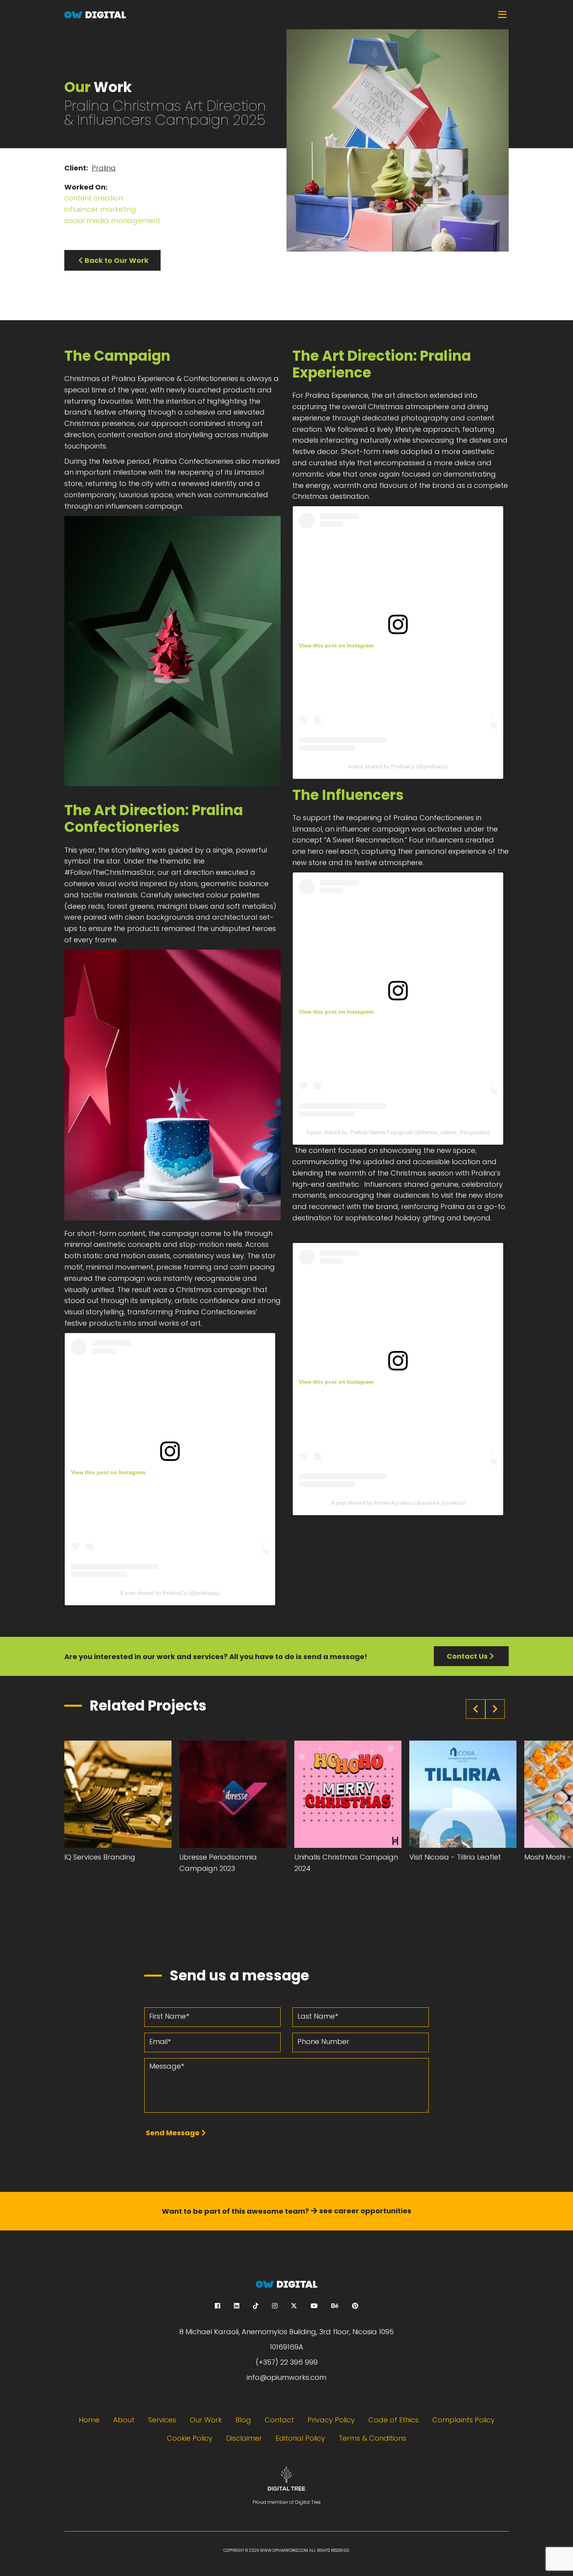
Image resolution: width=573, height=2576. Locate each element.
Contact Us (467, 1656)
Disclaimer (244, 2438)
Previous (476, 1709)
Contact (279, 2420)
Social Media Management (112, 221)
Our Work (206, 2420)
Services (162, 2420)
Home (89, 2420)
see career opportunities (365, 2211)
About (124, 2420)
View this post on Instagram (108, 1472)
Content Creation (94, 198)
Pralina (104, 168)
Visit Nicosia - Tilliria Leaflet (455, 1857)
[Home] (286, 15)
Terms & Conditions (372, 2438)
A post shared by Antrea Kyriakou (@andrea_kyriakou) (398, 1503)
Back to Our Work (117, 260)
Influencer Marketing (100, 209)
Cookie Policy (190, 2438)
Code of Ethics (393, 2420)
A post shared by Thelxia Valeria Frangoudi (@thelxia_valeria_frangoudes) (398, 1132)
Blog (243, 2420)
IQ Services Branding (100, 1857)
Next (495, 1709)
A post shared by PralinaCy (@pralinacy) (170, 1593)
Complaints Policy (463, 2420)
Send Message (173, 2133)
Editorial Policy (300, 2438)
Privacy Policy (331, 2420)
